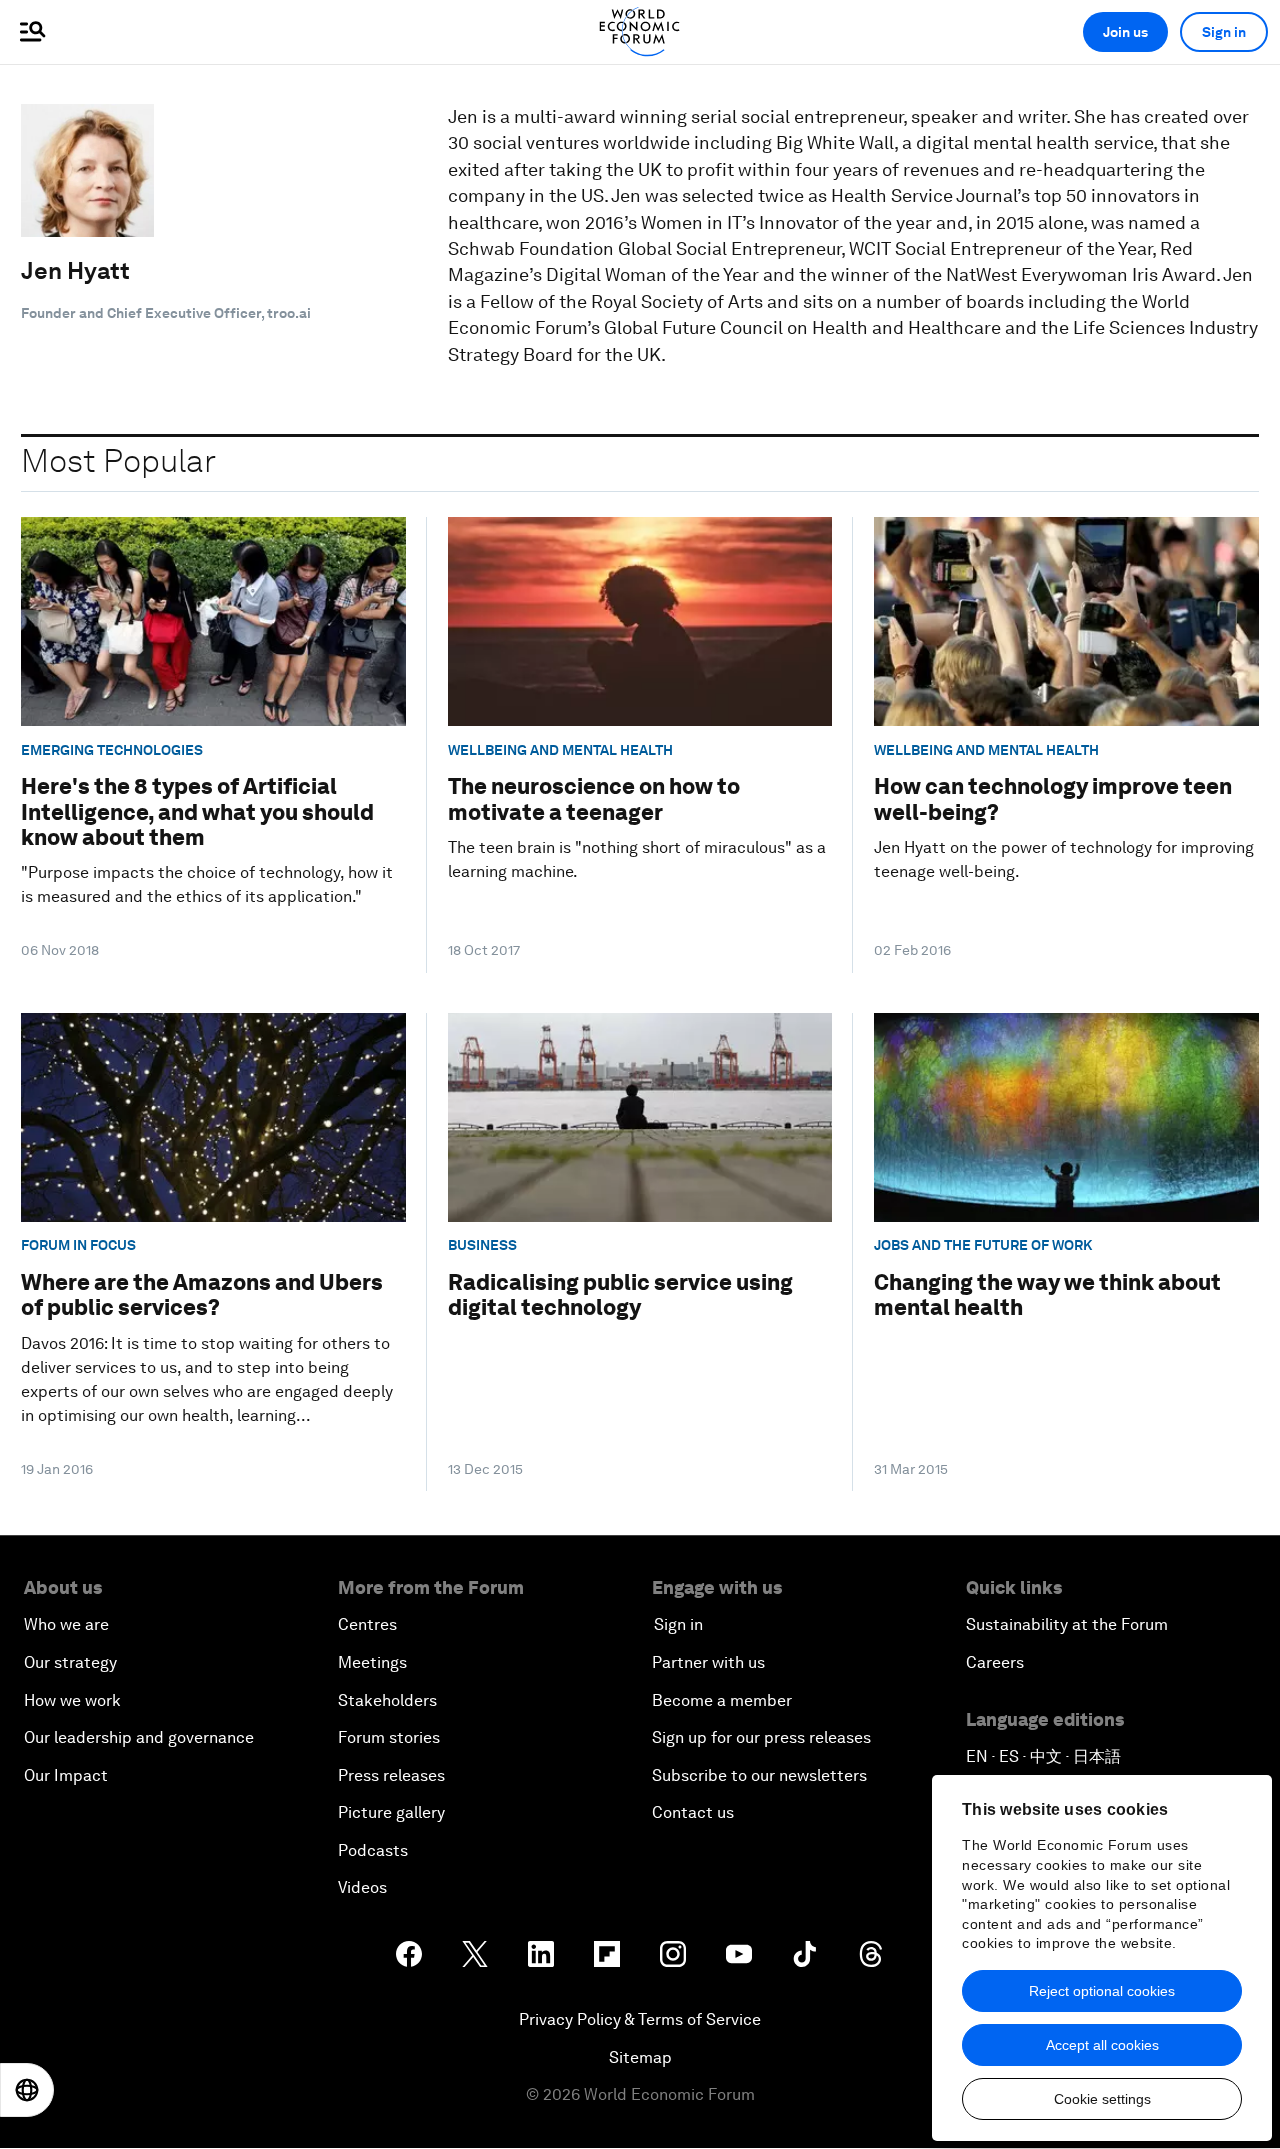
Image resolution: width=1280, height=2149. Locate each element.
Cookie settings (1102, 2099)
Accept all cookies (1102, 2045)
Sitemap (640, 2057)
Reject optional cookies (1102, 1991)
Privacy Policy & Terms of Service (640, 2019)
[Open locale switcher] (27, 2090)
